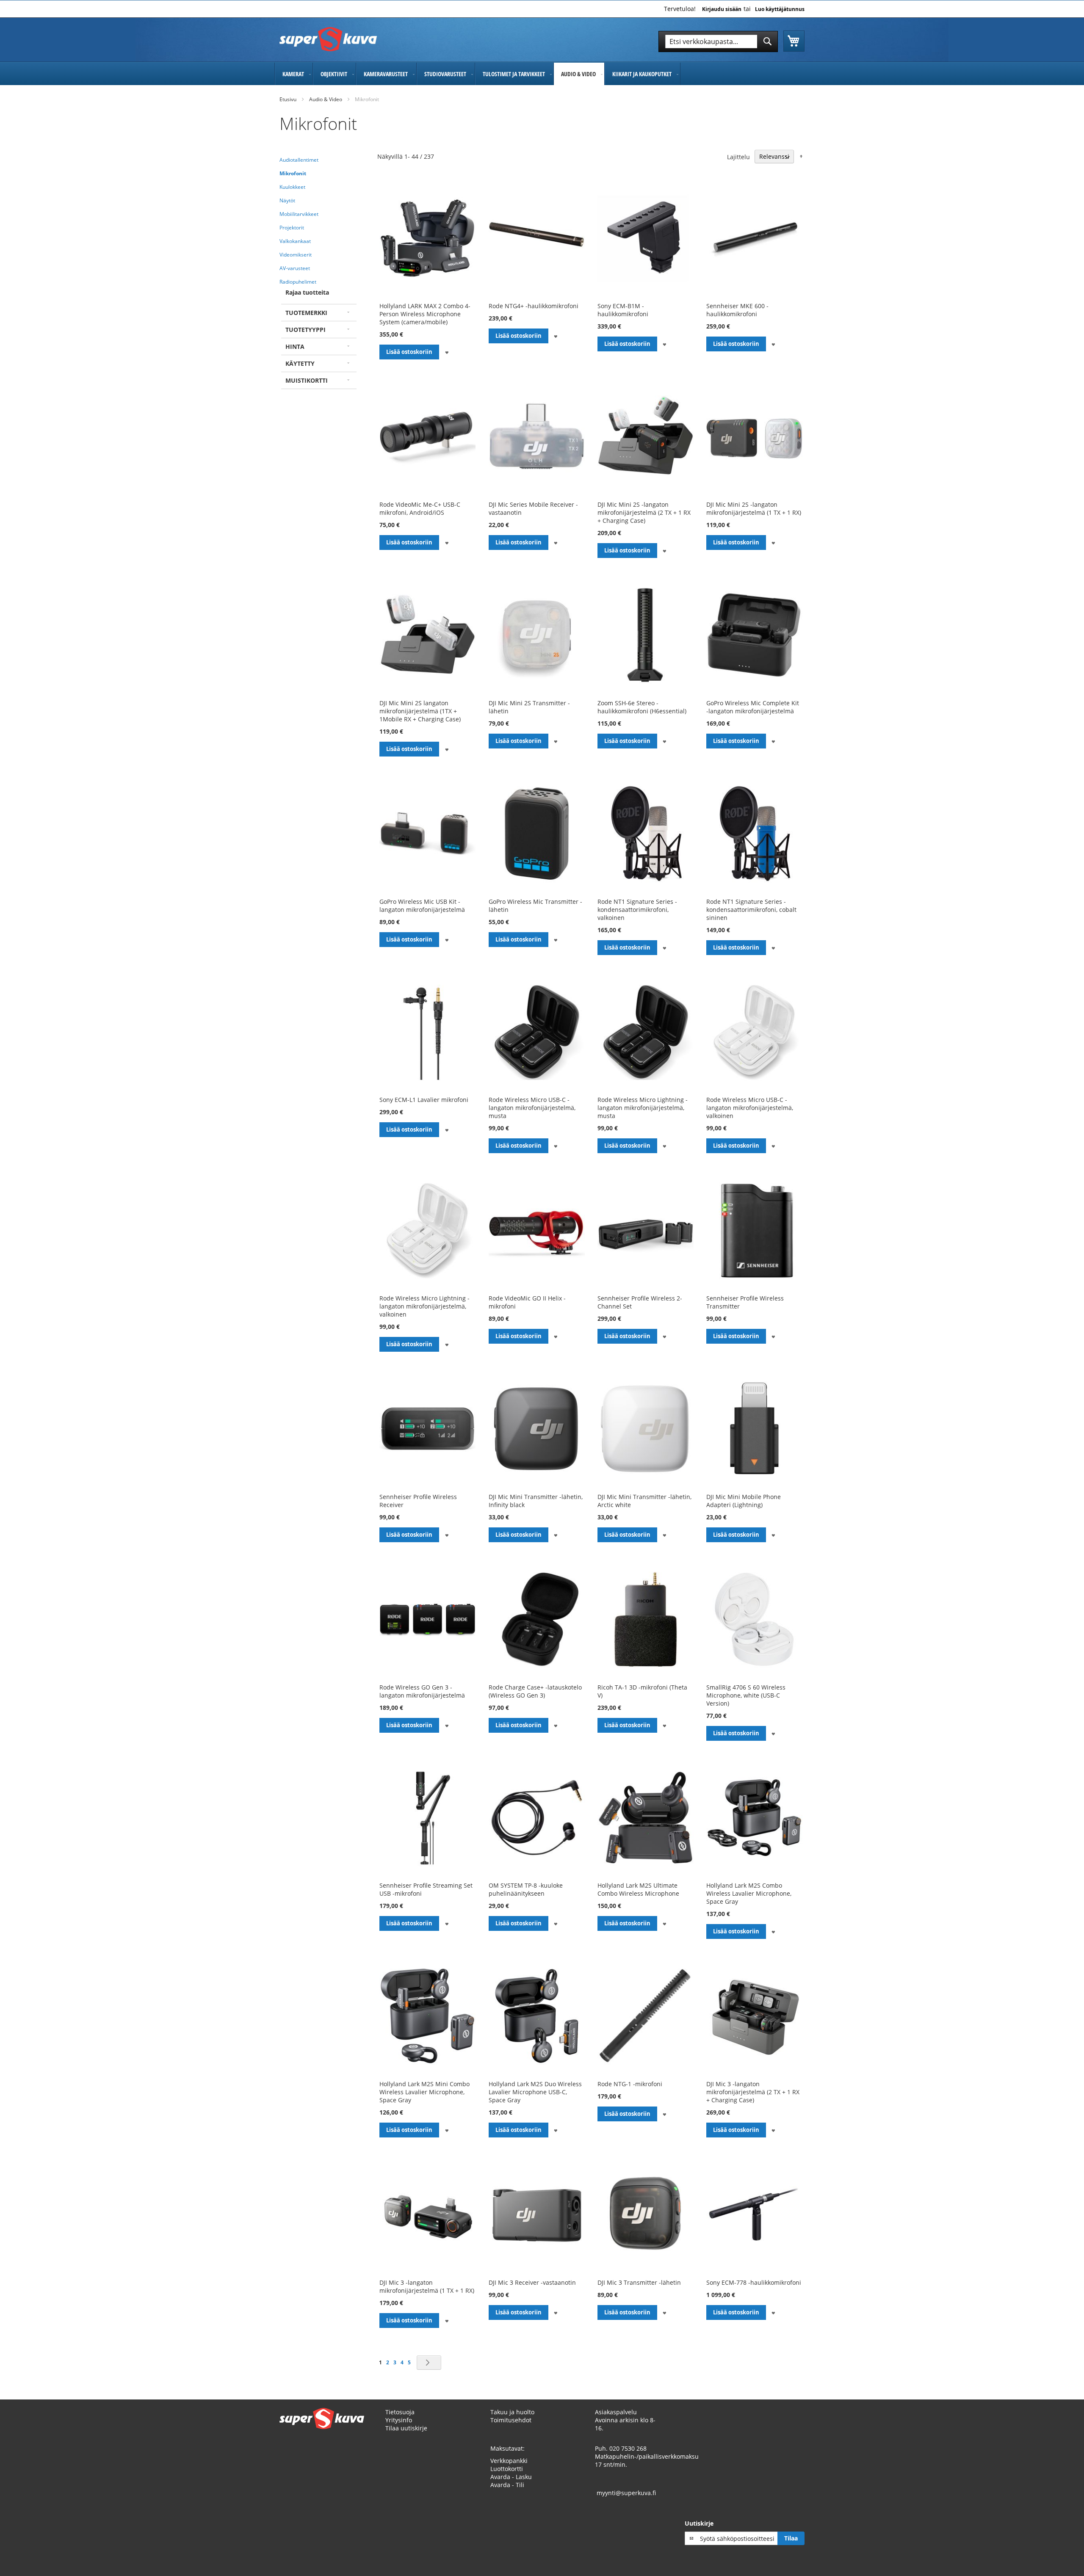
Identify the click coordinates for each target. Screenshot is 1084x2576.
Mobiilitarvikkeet (299, 214)
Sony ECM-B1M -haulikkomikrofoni (623, 310)
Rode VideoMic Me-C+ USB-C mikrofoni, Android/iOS (420, 508)
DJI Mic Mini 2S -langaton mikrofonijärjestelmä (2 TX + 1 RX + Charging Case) (644, 512)
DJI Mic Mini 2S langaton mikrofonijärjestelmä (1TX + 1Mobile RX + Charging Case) (420, 711)
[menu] (542, 74)
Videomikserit (296, 255)
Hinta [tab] (295, 347)
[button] (447, 352)
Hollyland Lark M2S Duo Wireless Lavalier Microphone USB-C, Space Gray (535, 2092)
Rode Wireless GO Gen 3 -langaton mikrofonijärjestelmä (422, 1691)
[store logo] (328, 39)
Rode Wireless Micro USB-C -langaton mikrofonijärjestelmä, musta (532, 1108)
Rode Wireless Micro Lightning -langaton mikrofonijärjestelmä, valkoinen (424, 1306)
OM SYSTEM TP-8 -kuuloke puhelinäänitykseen (526, 1889)
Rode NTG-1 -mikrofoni (630, 2084)
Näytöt (287, 200)
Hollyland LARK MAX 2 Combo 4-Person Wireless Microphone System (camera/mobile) (425, 314)
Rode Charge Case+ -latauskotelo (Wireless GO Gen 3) (535, 1691)
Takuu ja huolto (512, 2412)
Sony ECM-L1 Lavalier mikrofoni (424, 1100)
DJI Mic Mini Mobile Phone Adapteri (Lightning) (744, 1501)
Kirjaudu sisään (722, 9)
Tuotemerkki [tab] (306, 313)
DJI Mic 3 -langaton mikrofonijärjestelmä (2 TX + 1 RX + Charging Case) (753, 2092)
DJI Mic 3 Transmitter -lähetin (639, 2282)
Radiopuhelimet (298, 282)
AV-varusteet (295, 268)
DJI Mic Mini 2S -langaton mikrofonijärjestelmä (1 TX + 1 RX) (754, 508)
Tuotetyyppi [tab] (306, 330)
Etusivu (288, 99)
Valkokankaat (295, 241)
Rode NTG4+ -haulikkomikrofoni (534, 306)
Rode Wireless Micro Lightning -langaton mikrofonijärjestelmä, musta (643, 1108)
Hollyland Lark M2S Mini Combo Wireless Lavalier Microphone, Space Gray (424, 2092)
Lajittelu (738, 156)
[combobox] (718, 41)
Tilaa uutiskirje (406, 2428)
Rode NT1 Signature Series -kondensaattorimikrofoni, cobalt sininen (751, 910)
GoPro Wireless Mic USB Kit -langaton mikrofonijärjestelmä (422, 906)
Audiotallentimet (299, 160)
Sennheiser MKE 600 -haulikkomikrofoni (737, 310)
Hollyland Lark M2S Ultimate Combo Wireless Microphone (638, 1889)
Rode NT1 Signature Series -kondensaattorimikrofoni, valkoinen (637, 910)
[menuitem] (294, 74)
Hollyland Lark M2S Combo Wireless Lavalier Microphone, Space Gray (749, 1893)
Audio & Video (326, 99)
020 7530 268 (628, 2448)
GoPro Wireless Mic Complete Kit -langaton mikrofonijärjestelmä (753, 707)
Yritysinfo (399, 2420)
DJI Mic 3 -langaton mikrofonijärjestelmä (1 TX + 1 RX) (427, 2286)
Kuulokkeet (292, 187)
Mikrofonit (293, 173)
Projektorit (292, 228)
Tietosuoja (400, 2412)
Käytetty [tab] (300, 363)
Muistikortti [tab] (307, 380)
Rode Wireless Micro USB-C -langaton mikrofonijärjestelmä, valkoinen (750, 1108)
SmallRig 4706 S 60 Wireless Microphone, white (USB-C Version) (746, 1695)
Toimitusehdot (511, 2420)
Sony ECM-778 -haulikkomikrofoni (754, 2282)
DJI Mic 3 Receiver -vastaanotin (532, 2282)
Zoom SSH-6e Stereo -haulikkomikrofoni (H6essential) (642, 707)
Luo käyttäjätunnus (780, 9)
